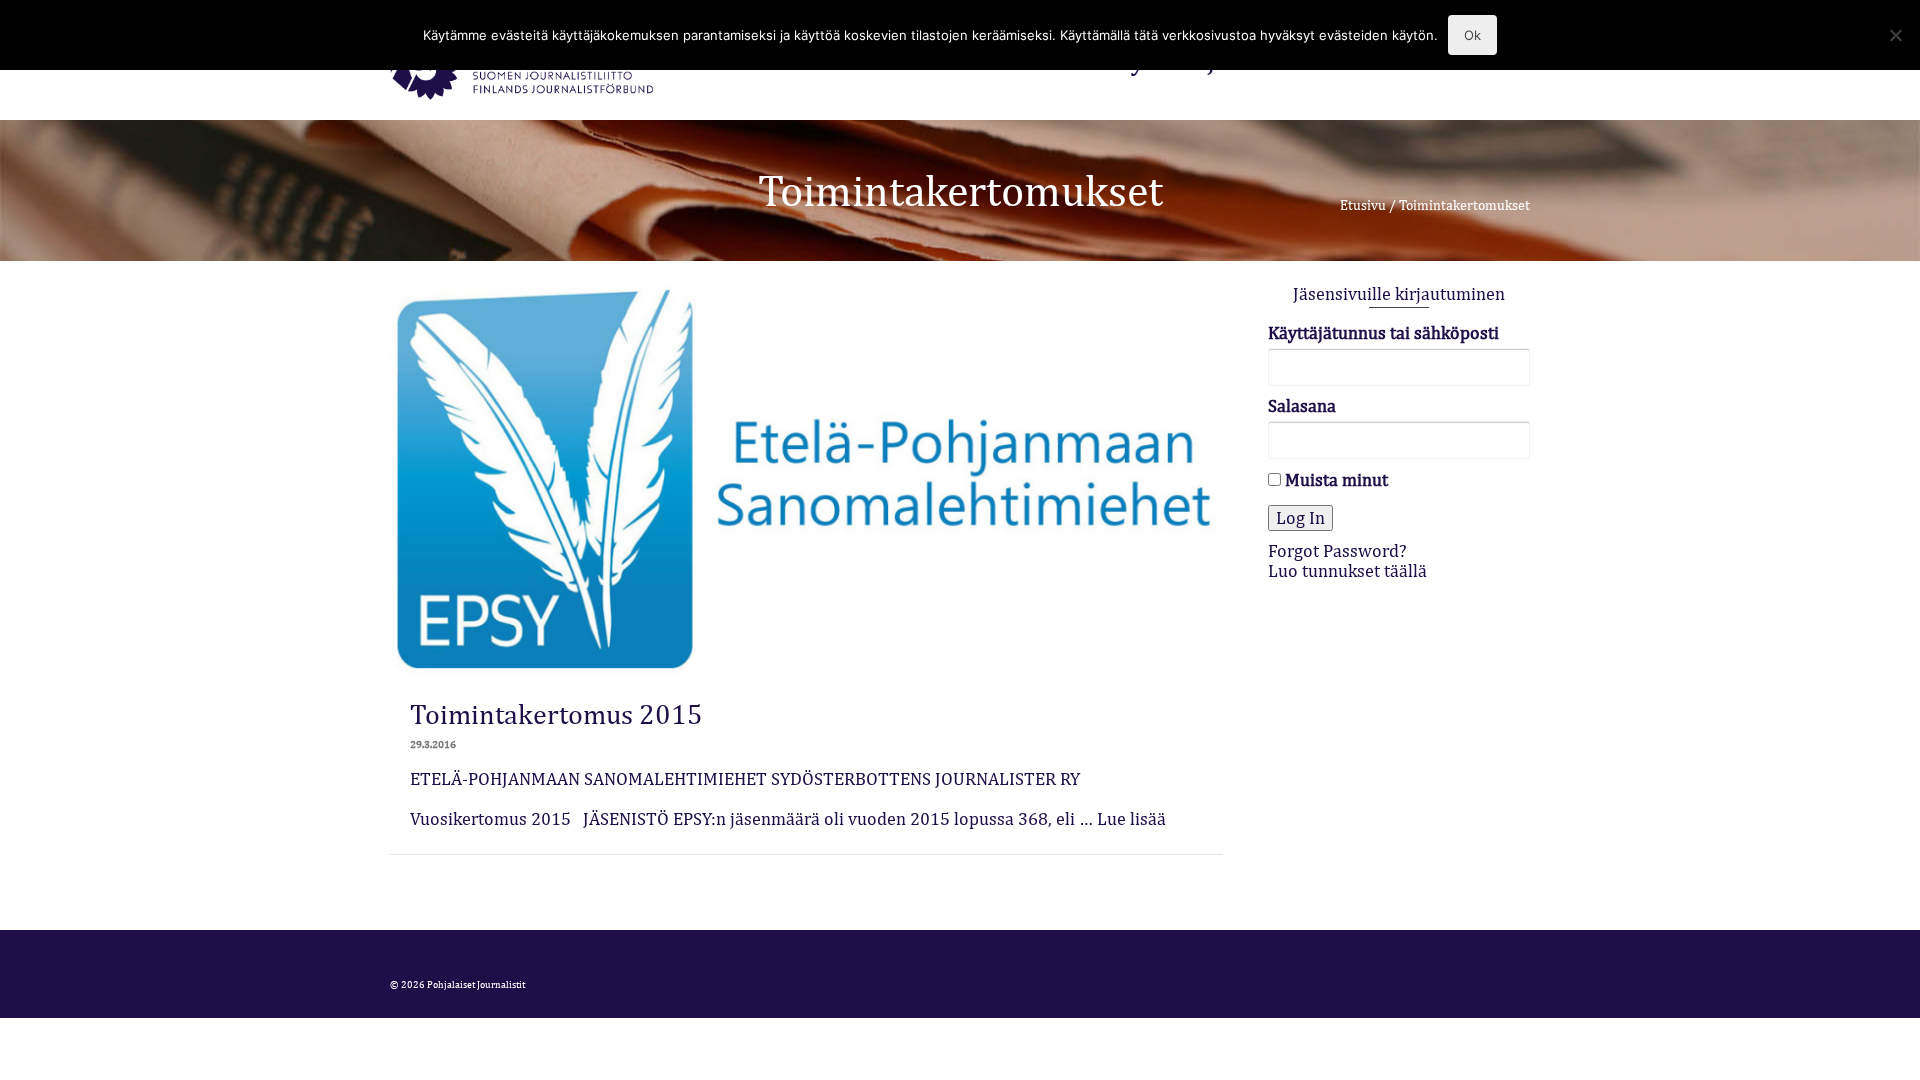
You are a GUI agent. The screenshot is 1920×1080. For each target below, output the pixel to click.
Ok (1472, 35)
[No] (1895, 35)
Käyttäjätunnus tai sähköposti (1383, 333)
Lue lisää (1131, 818)
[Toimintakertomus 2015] (806, 475)
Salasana (1302, 406)
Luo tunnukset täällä (1347, 570)
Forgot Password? (1337, 550)
